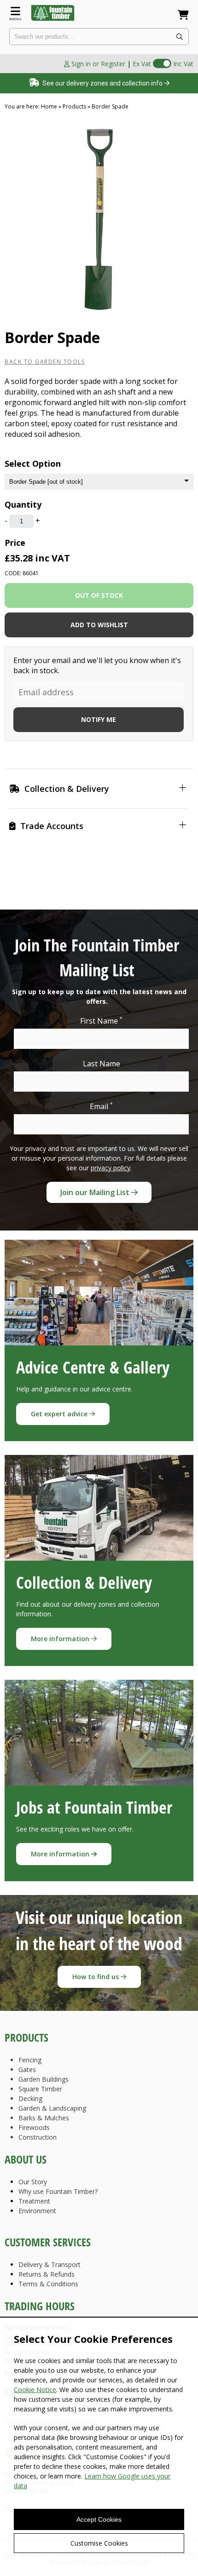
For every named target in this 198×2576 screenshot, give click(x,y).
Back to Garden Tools (45, 362)
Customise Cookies (99, 2543)
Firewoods (34, 2127)
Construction (38, 2137)
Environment (37, 2211)
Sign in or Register (97, 64)
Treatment (34, 2201)
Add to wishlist (99, 625)
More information (61, 1639)
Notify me (99, 719)
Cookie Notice (35, 2390)
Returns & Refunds (47, 2274)
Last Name (102, 1064)
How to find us (96, 1977)
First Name (101, 1021)
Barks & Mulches (44, 2118)
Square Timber (40, 2089)
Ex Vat (142, 64)
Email (101, 1106)
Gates (27, 2069)
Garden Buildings (44, 2079)
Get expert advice (60, 1414)
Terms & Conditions (48, 2284)
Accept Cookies (99, 2519)
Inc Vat (183, 64)
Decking (30, 2098)
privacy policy (111, 1168)
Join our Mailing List (96, 1192)
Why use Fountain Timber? (58, 2191)
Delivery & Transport (49, 2264)
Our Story (33, 2182)
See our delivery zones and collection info (102, 83)
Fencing (30, 2060)
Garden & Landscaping (52, 2108)
